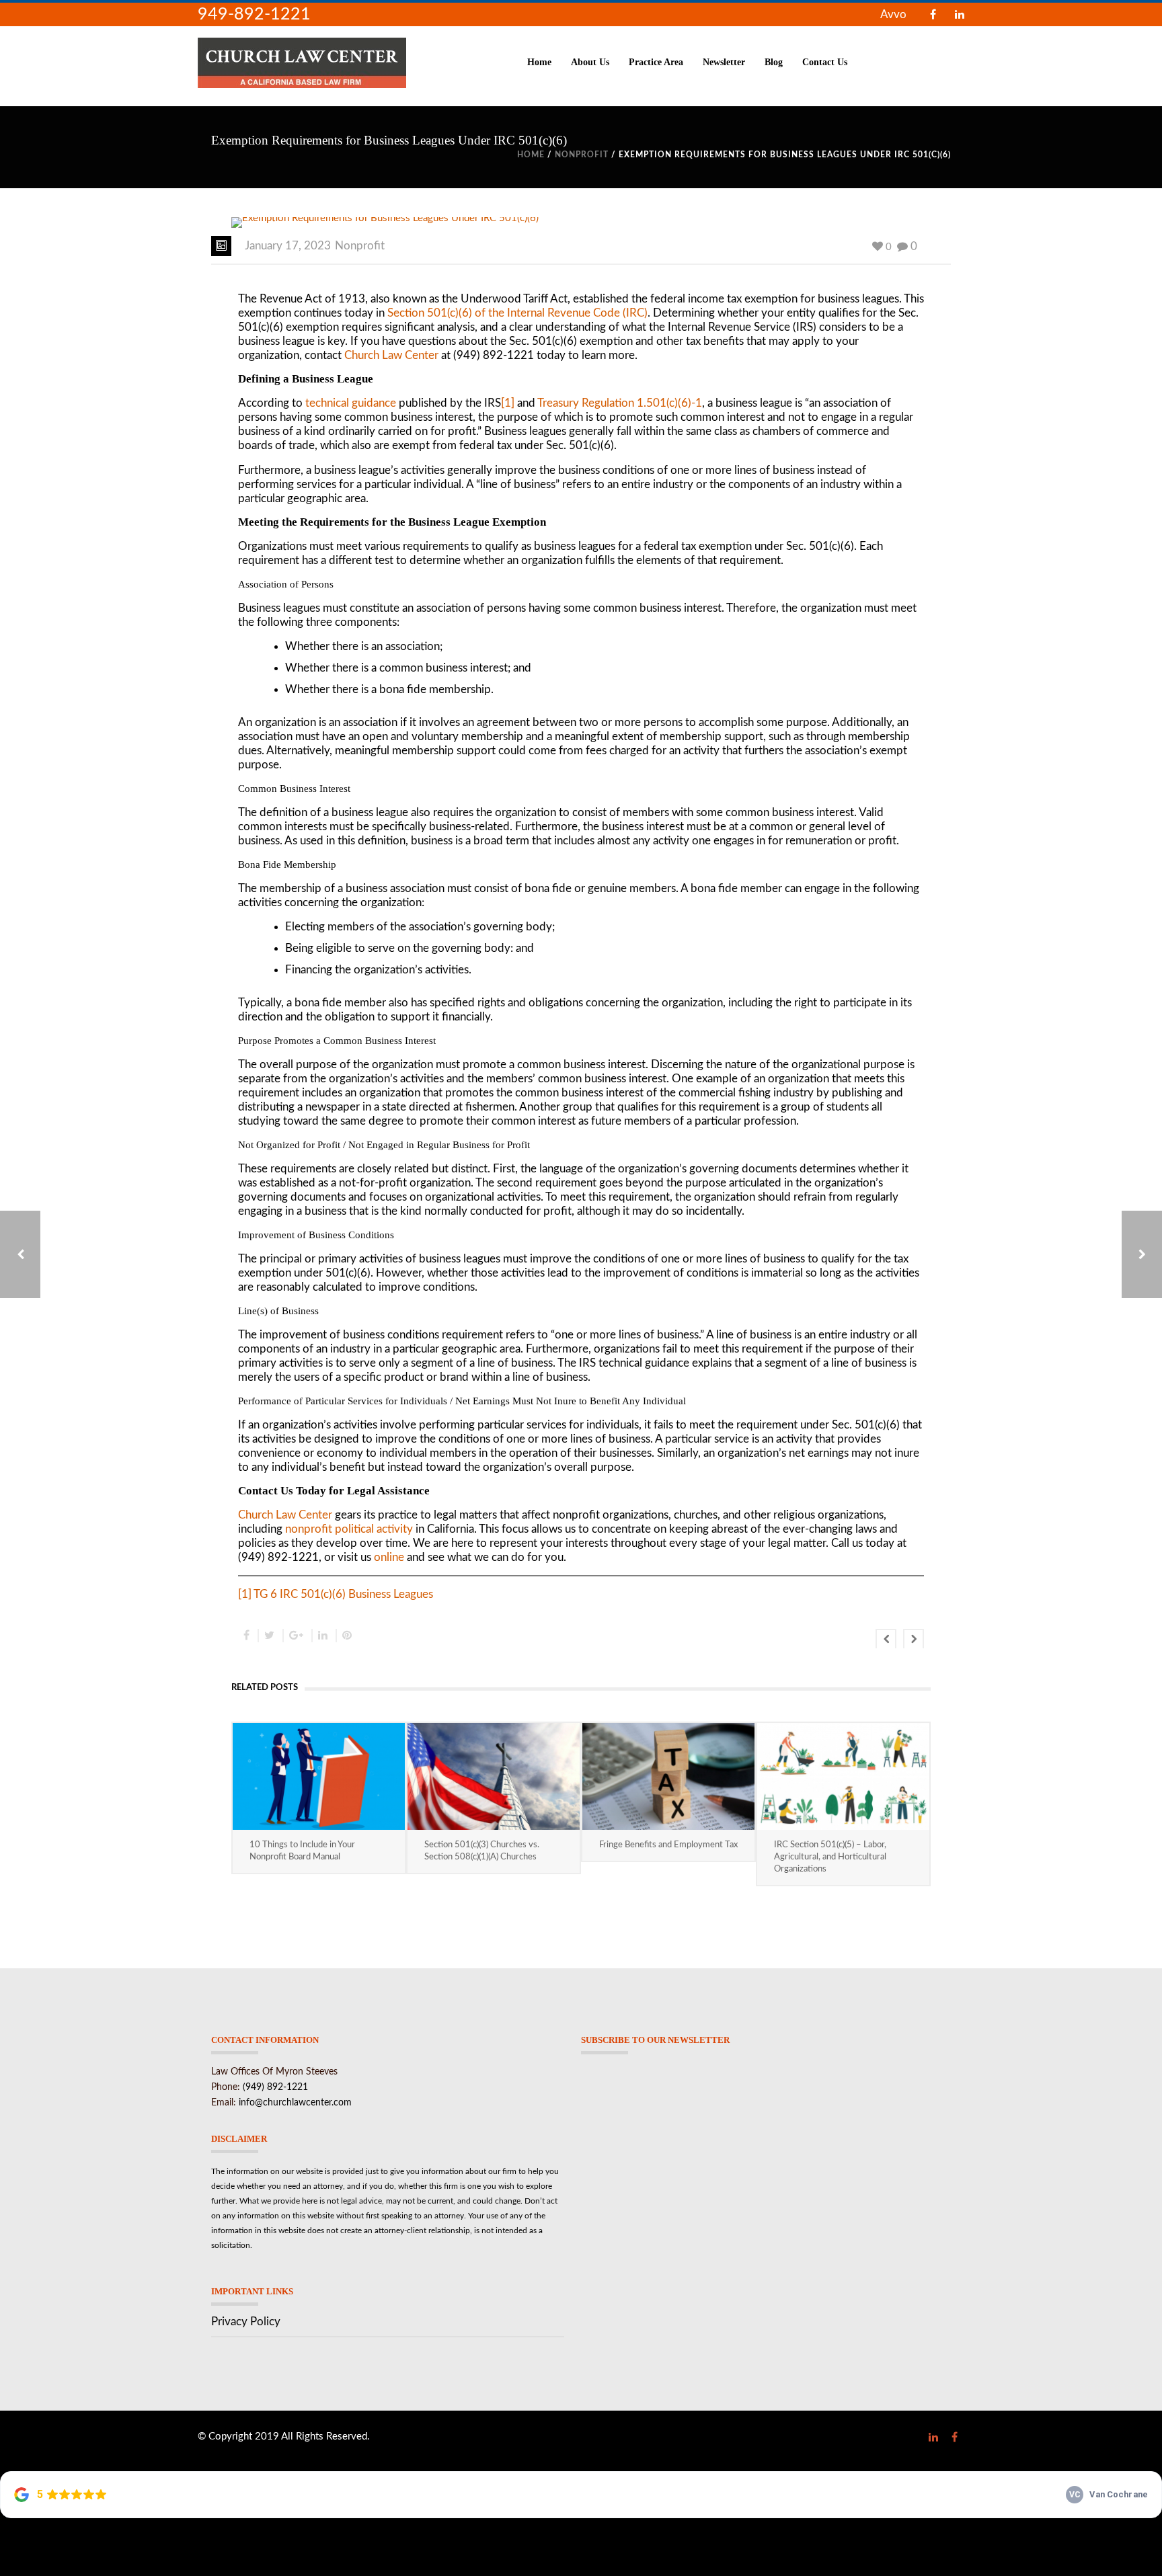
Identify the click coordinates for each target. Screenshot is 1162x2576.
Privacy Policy (246, 2322)
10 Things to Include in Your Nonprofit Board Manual (302, 1851)
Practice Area (656, 62)
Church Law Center (391, 355)
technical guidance (351, 403)
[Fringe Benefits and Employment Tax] (668, 1776)
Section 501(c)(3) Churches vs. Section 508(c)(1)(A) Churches (482, 1851)
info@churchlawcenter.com (295, 2103)
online (389, 1557)
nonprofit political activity (349, 1529)
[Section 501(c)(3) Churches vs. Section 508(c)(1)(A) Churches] (494, 1776)
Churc (253, 1515)
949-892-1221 (254, 14)
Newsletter (724, 62)
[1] (508, 403)
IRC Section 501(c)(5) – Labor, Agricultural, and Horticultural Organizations (830, 1857)
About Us (590, 62)
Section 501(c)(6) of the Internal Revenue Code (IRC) (517, 313)
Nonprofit (582, 155)
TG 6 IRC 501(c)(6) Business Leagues (343, 1594)
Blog (774, 62)
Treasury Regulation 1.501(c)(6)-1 (620, 403)
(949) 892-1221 (275, 2087)
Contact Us (825, 62)
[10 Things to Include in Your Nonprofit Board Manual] (319, 1776)
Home (539, 62)
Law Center (303, 1515)
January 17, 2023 (288, 246)
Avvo (893, 14)
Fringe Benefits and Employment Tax (668, 1845)
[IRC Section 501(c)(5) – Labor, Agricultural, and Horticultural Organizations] (843, 1776)
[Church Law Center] (302, 62)
